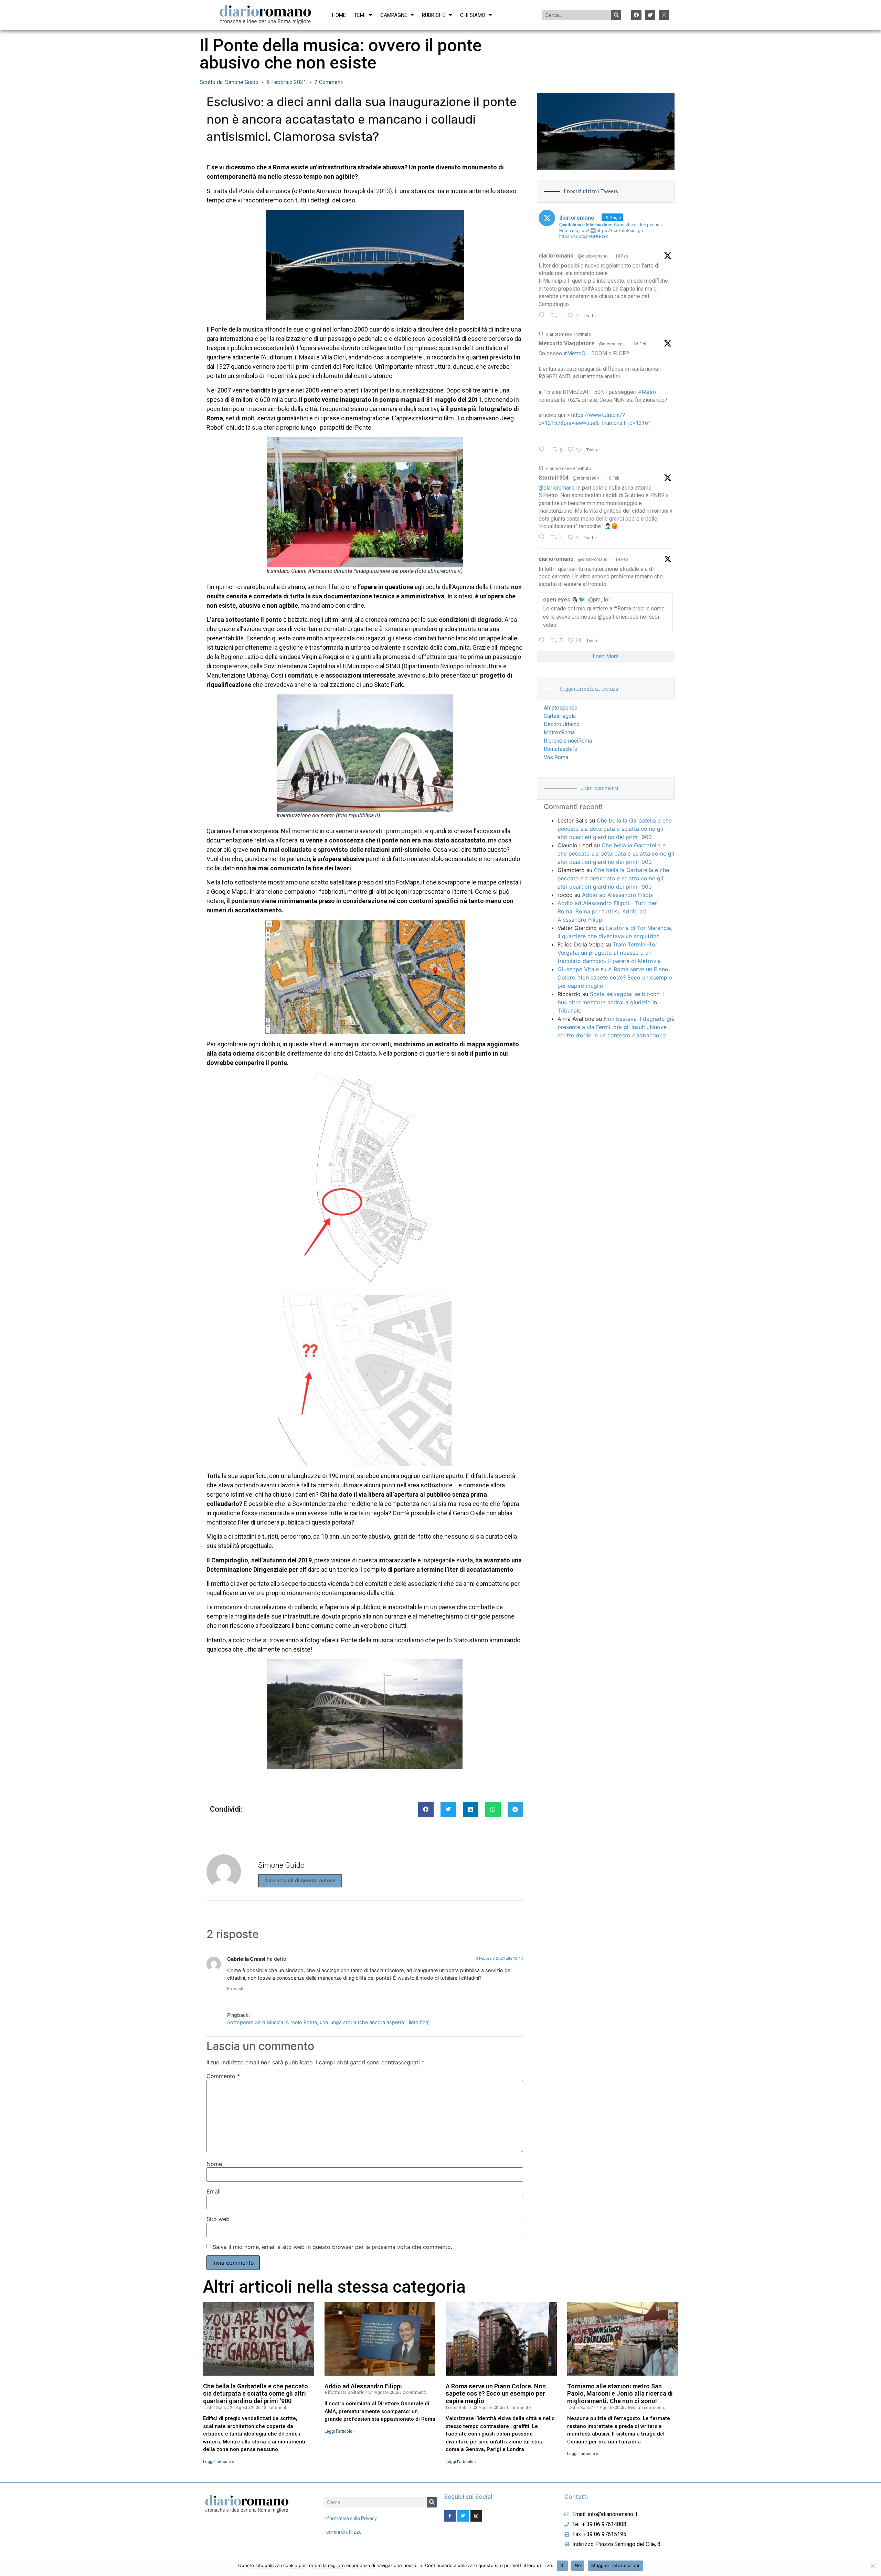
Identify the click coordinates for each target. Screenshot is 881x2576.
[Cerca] (616, 15)
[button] (426, 1809)
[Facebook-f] (450, 2516)
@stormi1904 (586, 478)
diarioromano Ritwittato (569, 334)
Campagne (394, 15)
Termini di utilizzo (343, 2532)
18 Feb (622, 256)
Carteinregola (560, 716)
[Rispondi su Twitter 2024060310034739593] (543, 316)
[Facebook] (636, 15)
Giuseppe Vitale (578, 969)
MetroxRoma (559, 732)
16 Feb (640, 344)
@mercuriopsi (612, 344)
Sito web (218, 2219)
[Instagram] (664, 15)
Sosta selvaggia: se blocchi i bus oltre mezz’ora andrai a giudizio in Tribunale (611, 1002)
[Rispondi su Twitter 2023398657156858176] (543, 538)
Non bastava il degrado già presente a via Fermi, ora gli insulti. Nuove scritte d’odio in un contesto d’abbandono (616, 1027)
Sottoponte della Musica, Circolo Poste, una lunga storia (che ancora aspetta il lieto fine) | (330, 2022)
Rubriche (434, 15)
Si (562, 2565)
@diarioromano (593, 256)
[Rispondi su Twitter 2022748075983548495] (543, 641)
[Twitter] (650, 15)
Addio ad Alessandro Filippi (618, 895)
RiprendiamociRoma (568, 741)
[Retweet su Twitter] (541, 334)
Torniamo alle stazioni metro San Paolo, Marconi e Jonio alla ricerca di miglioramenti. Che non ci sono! (620, 2394)
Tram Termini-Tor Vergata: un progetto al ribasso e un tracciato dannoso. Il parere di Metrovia (609, 953)
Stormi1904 (554, 478)
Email (214, 2191)
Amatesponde (561, 708)
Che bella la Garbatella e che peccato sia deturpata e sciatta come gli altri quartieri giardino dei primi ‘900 (615, 829)
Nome (214, 2164)
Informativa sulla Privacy (350, 2519)
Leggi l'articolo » (219, 2462)
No (578, 2565)
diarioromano (556, 256)
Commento (223, 2076)
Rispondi (235, 1988)
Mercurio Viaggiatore (567, 343)
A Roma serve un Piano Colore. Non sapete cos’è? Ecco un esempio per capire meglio (615, 977)
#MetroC (574, 353)
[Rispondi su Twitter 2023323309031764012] (543, 450)
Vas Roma (556, 757)
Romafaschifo (561, 749)
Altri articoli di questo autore (300, 1881)
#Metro (647, 392)
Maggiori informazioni (615, 2565)
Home (339, 15)
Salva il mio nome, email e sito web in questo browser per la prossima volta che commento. (332, 2247)
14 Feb (622, 559)
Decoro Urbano (562, 724)
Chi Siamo (473, 15)
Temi (360, 15)
